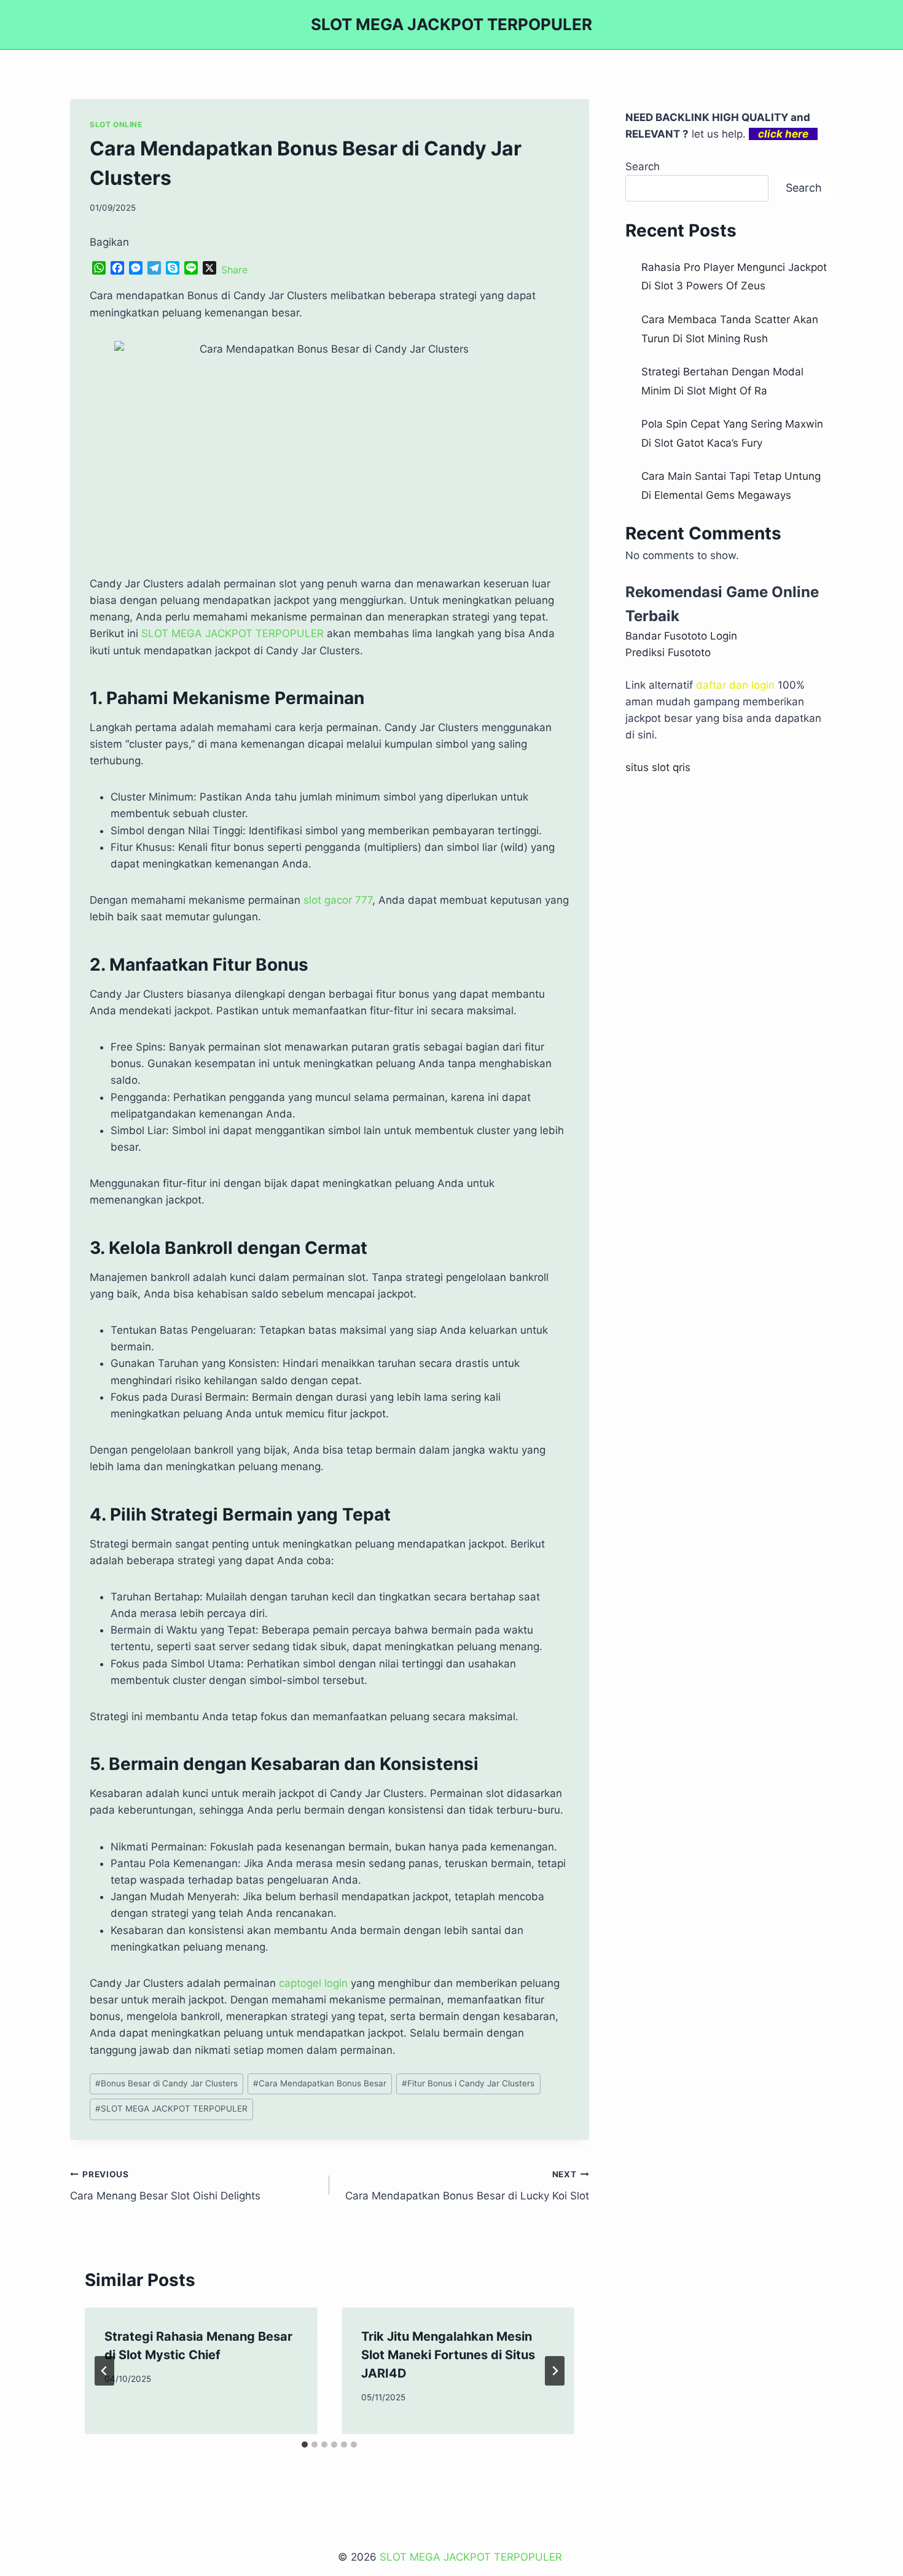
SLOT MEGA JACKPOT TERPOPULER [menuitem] (233, 633)
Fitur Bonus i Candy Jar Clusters (468, 2083)
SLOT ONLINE (116, 124)
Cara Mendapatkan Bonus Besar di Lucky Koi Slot (467, 2186)
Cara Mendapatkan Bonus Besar (320, 2083)
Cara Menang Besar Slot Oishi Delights (165, 2186)
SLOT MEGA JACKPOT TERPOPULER (171, 2108)
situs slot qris (658, 767)
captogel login (313, 1983)
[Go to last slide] (104, 2371)
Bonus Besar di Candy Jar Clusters (166, 2083)
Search (643, 166)
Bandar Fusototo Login (681, 636)
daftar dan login (735, 685)
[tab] (305, 2445)
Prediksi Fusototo (668, 652)
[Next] (555, 2371)
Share (234, 270)
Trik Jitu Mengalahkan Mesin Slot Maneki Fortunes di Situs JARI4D (448, 2355)
